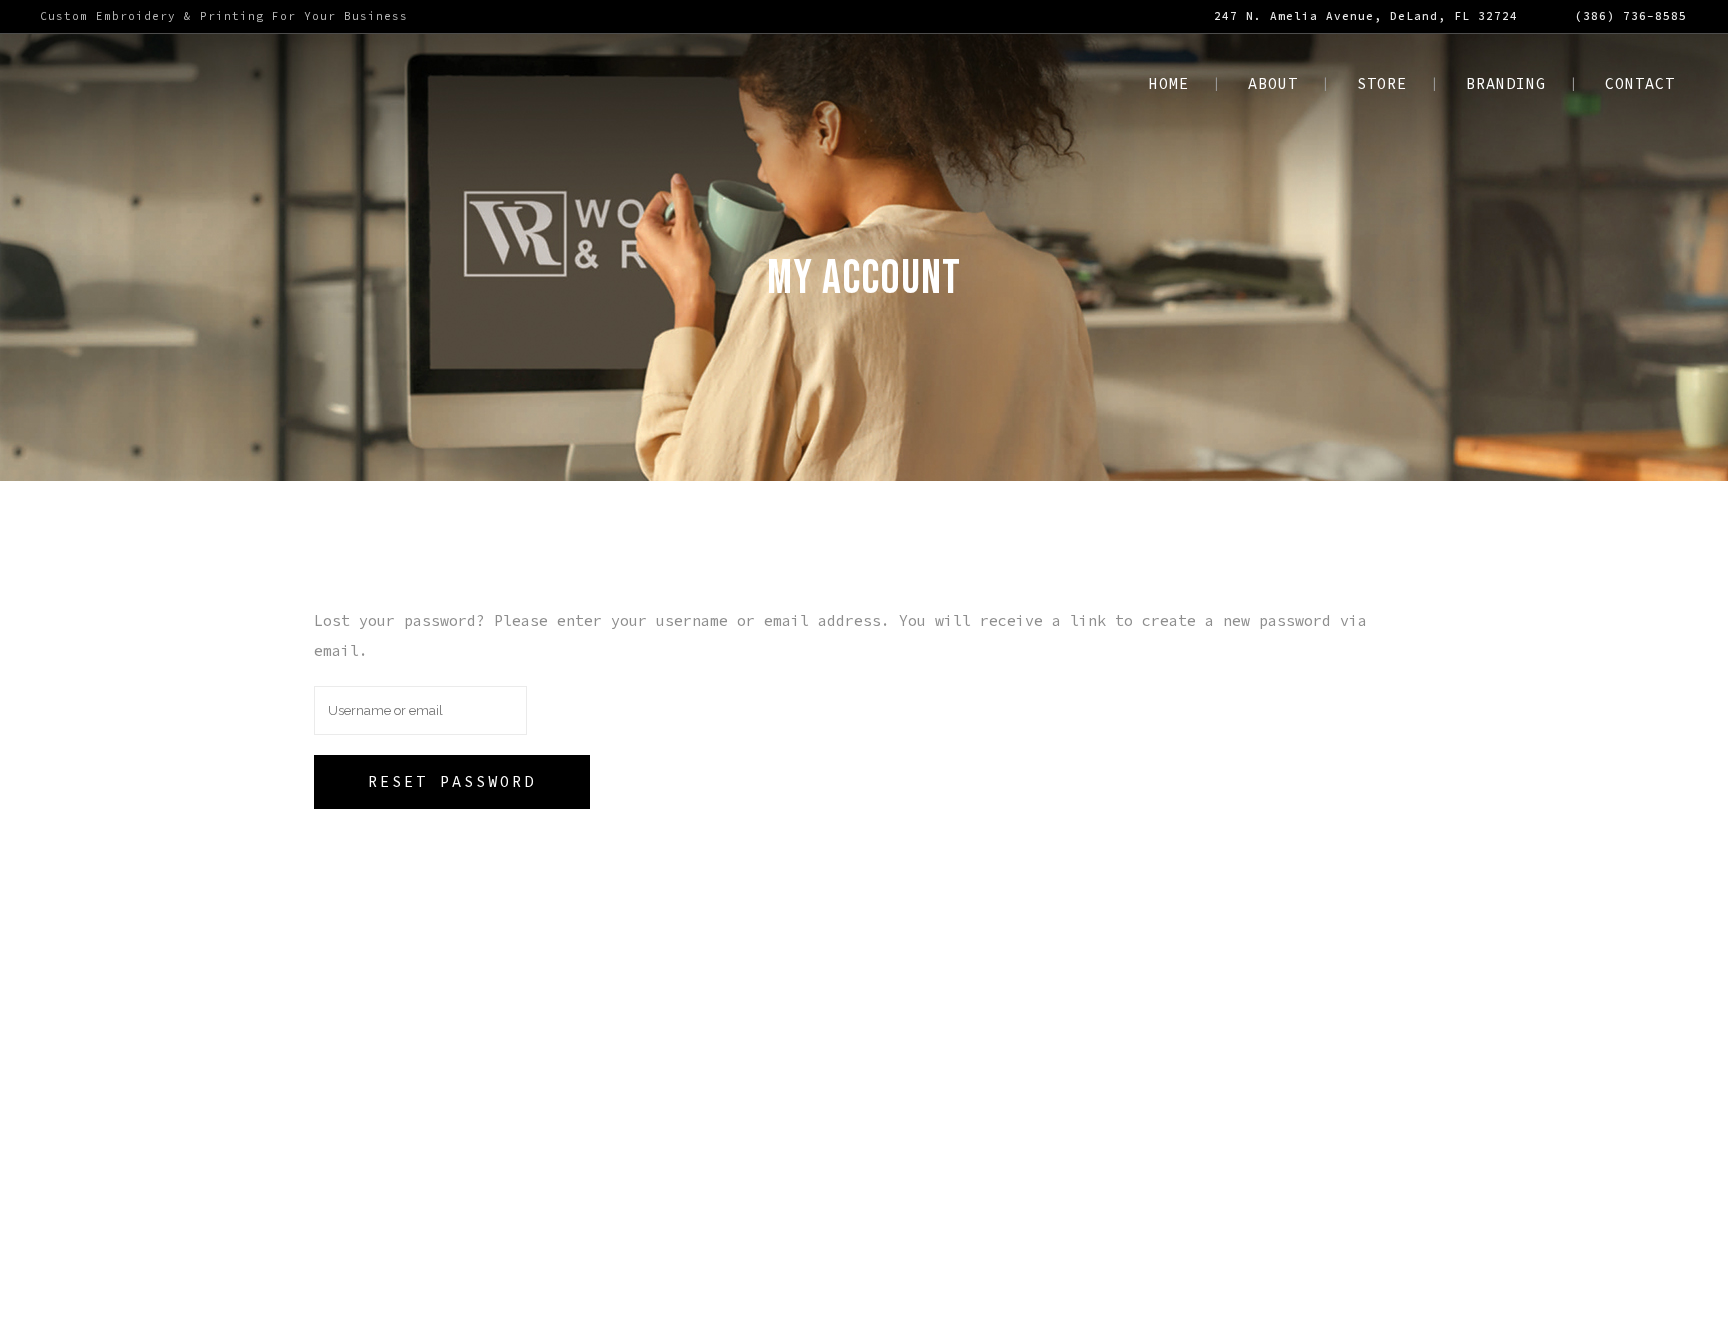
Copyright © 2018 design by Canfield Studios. (791, 1284)
